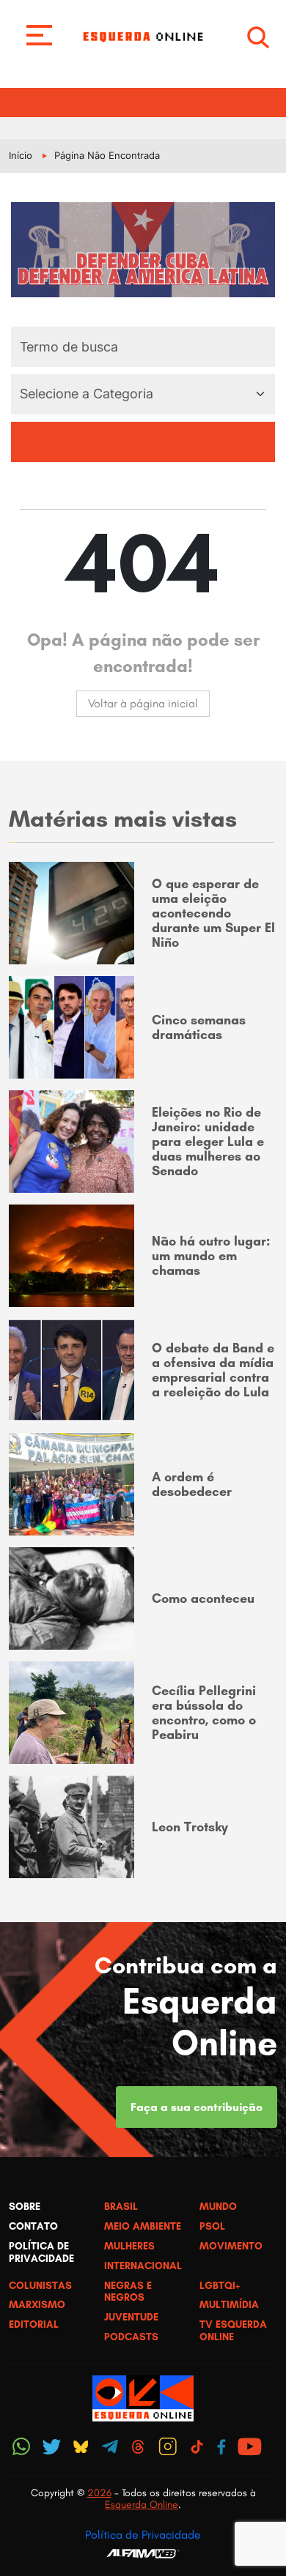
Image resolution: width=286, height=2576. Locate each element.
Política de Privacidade (143, 2535)
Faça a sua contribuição (197, 2107)
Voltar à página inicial (143, 703)
